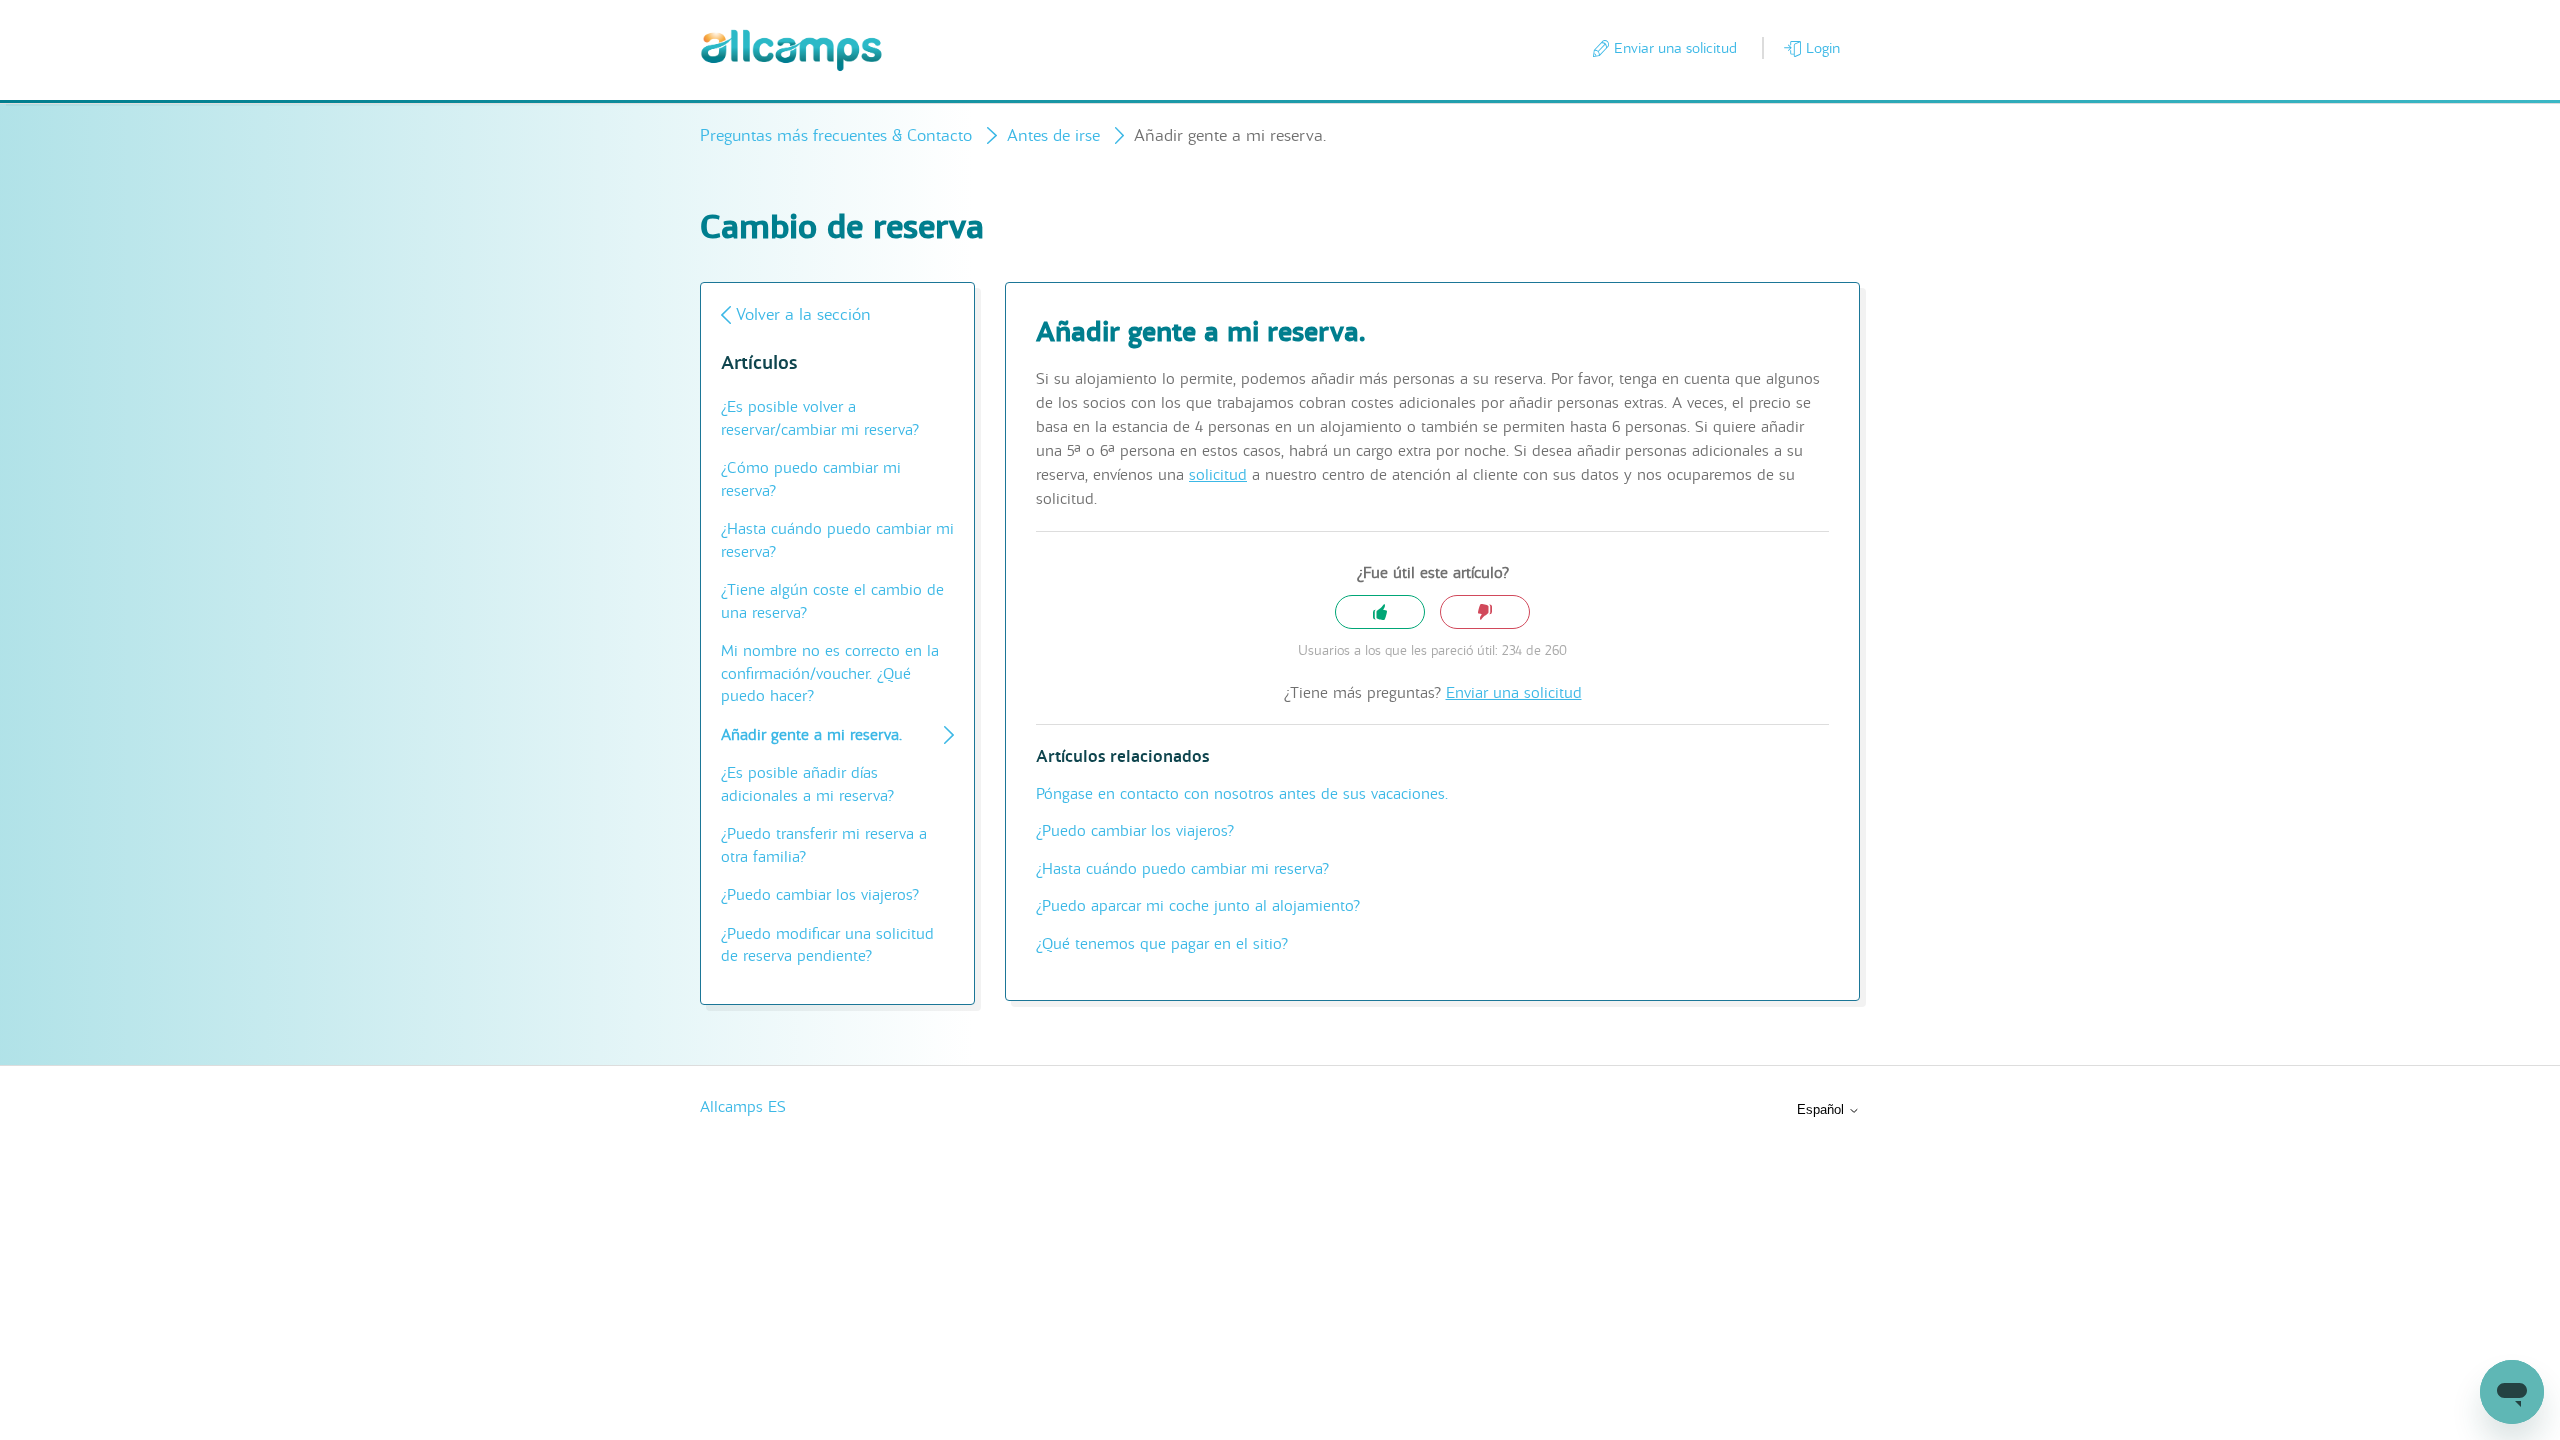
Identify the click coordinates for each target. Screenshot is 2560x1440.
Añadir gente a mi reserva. (811, 735)
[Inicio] (791, 50)
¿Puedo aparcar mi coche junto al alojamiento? (1198, 906)
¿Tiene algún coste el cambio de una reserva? (832, 601)
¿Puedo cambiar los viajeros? (820, 895)
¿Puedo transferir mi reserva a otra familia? (824, 845)
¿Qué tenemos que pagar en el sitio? (1162, 944)
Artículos (759, 363)
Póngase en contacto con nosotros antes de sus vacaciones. (1242, 794)
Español (1822, 1109)
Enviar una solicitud (1675, 48)
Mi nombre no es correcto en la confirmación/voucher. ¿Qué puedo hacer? (830, 673)
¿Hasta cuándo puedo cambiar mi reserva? (837, 540)
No (1485, 612)
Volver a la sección (803, 314)
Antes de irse (1053, 135)
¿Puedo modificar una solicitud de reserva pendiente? (827, 945)
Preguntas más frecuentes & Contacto (836, 135)
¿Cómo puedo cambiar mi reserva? (811, 479)
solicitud (1218, 475)
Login (1823, 48)
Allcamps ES (743, 1107)
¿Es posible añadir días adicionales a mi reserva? (807, 784)
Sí (1380, 612)
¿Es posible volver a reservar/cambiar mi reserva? (820, 418)
